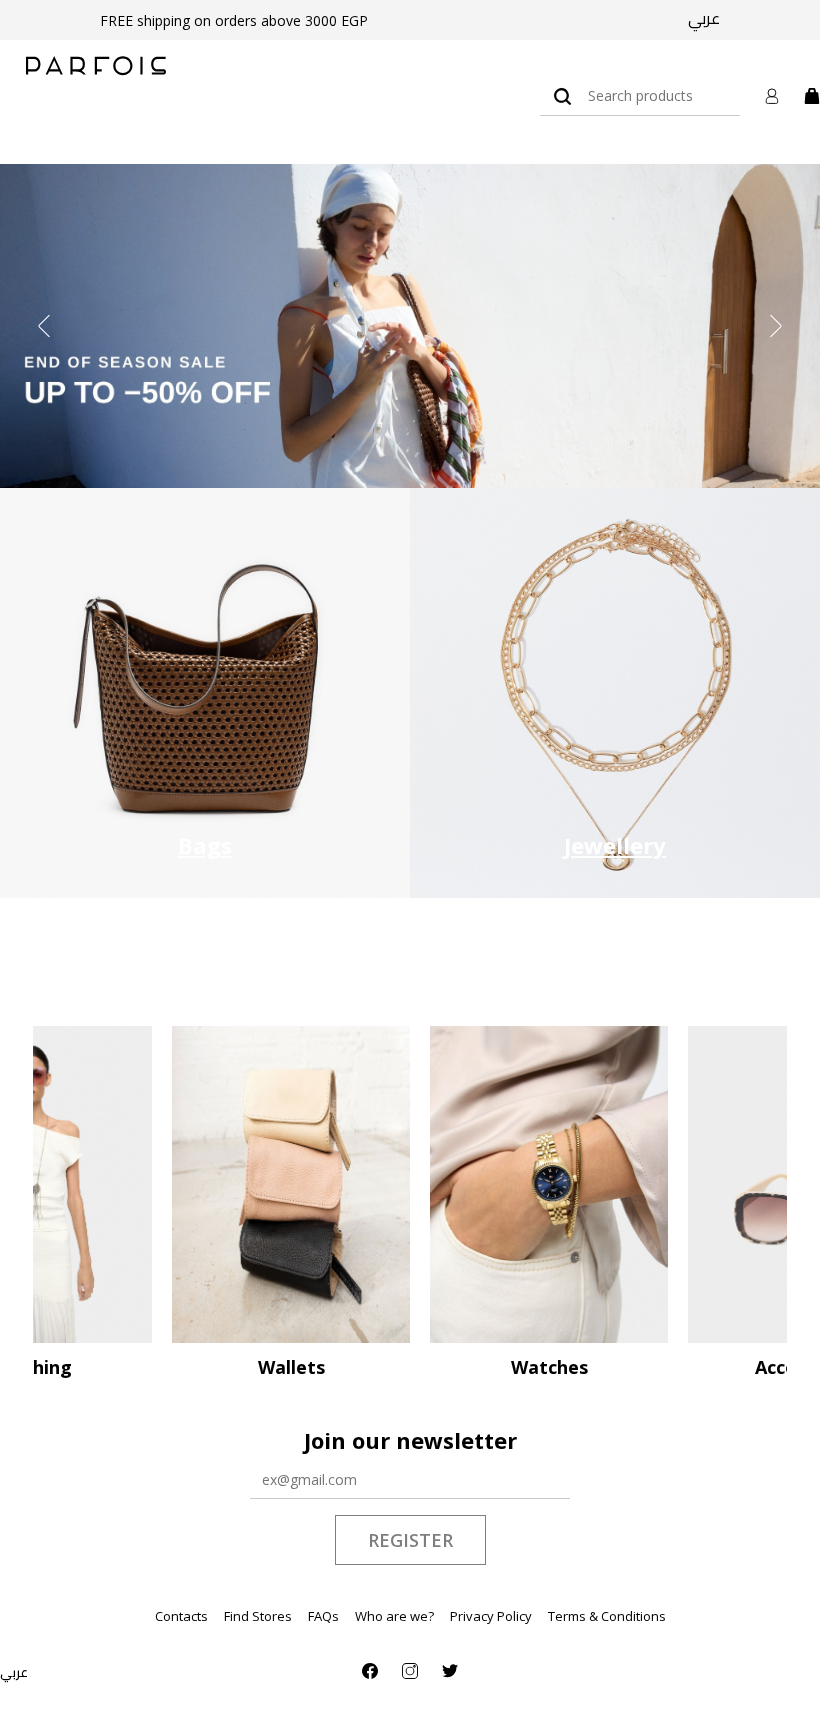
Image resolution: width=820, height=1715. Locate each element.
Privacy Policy (491, 1616)
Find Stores (258, 1616)
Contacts (181, 1616)
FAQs (323, 1616)
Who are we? (394, 1616)
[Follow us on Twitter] (450, 1671)
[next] (776, 326)
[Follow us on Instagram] (410, 1671)
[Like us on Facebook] (370, 1671)
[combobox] (640, 96)
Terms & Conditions (607, 1616)
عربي (704, 18)
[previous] (44, 326)
